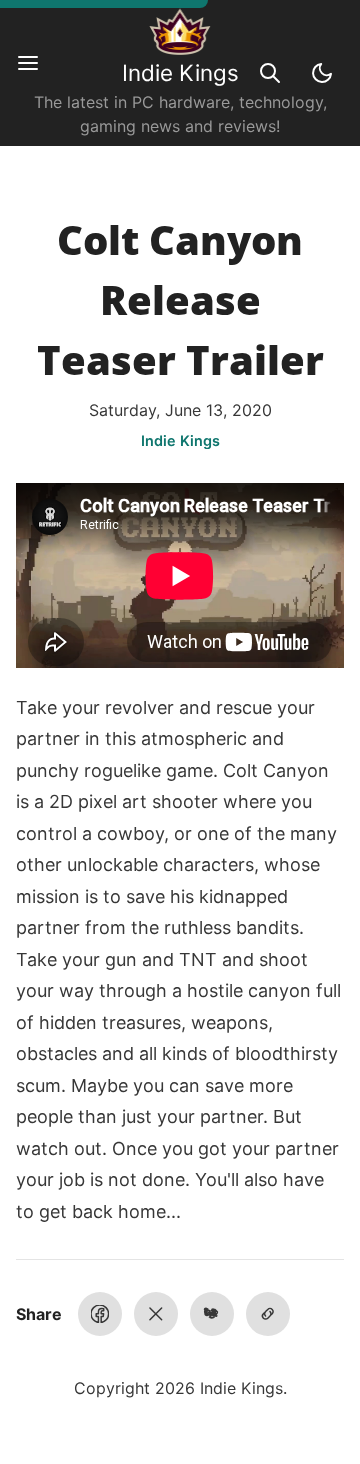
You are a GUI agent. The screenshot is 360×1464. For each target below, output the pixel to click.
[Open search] (270, 73)
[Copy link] (268, 1314)
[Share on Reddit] (212, 1314)
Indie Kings (180, 72)
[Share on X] (156, 1314)
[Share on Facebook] (100, 1314)
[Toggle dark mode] (322, 73)
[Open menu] (38, 73)
